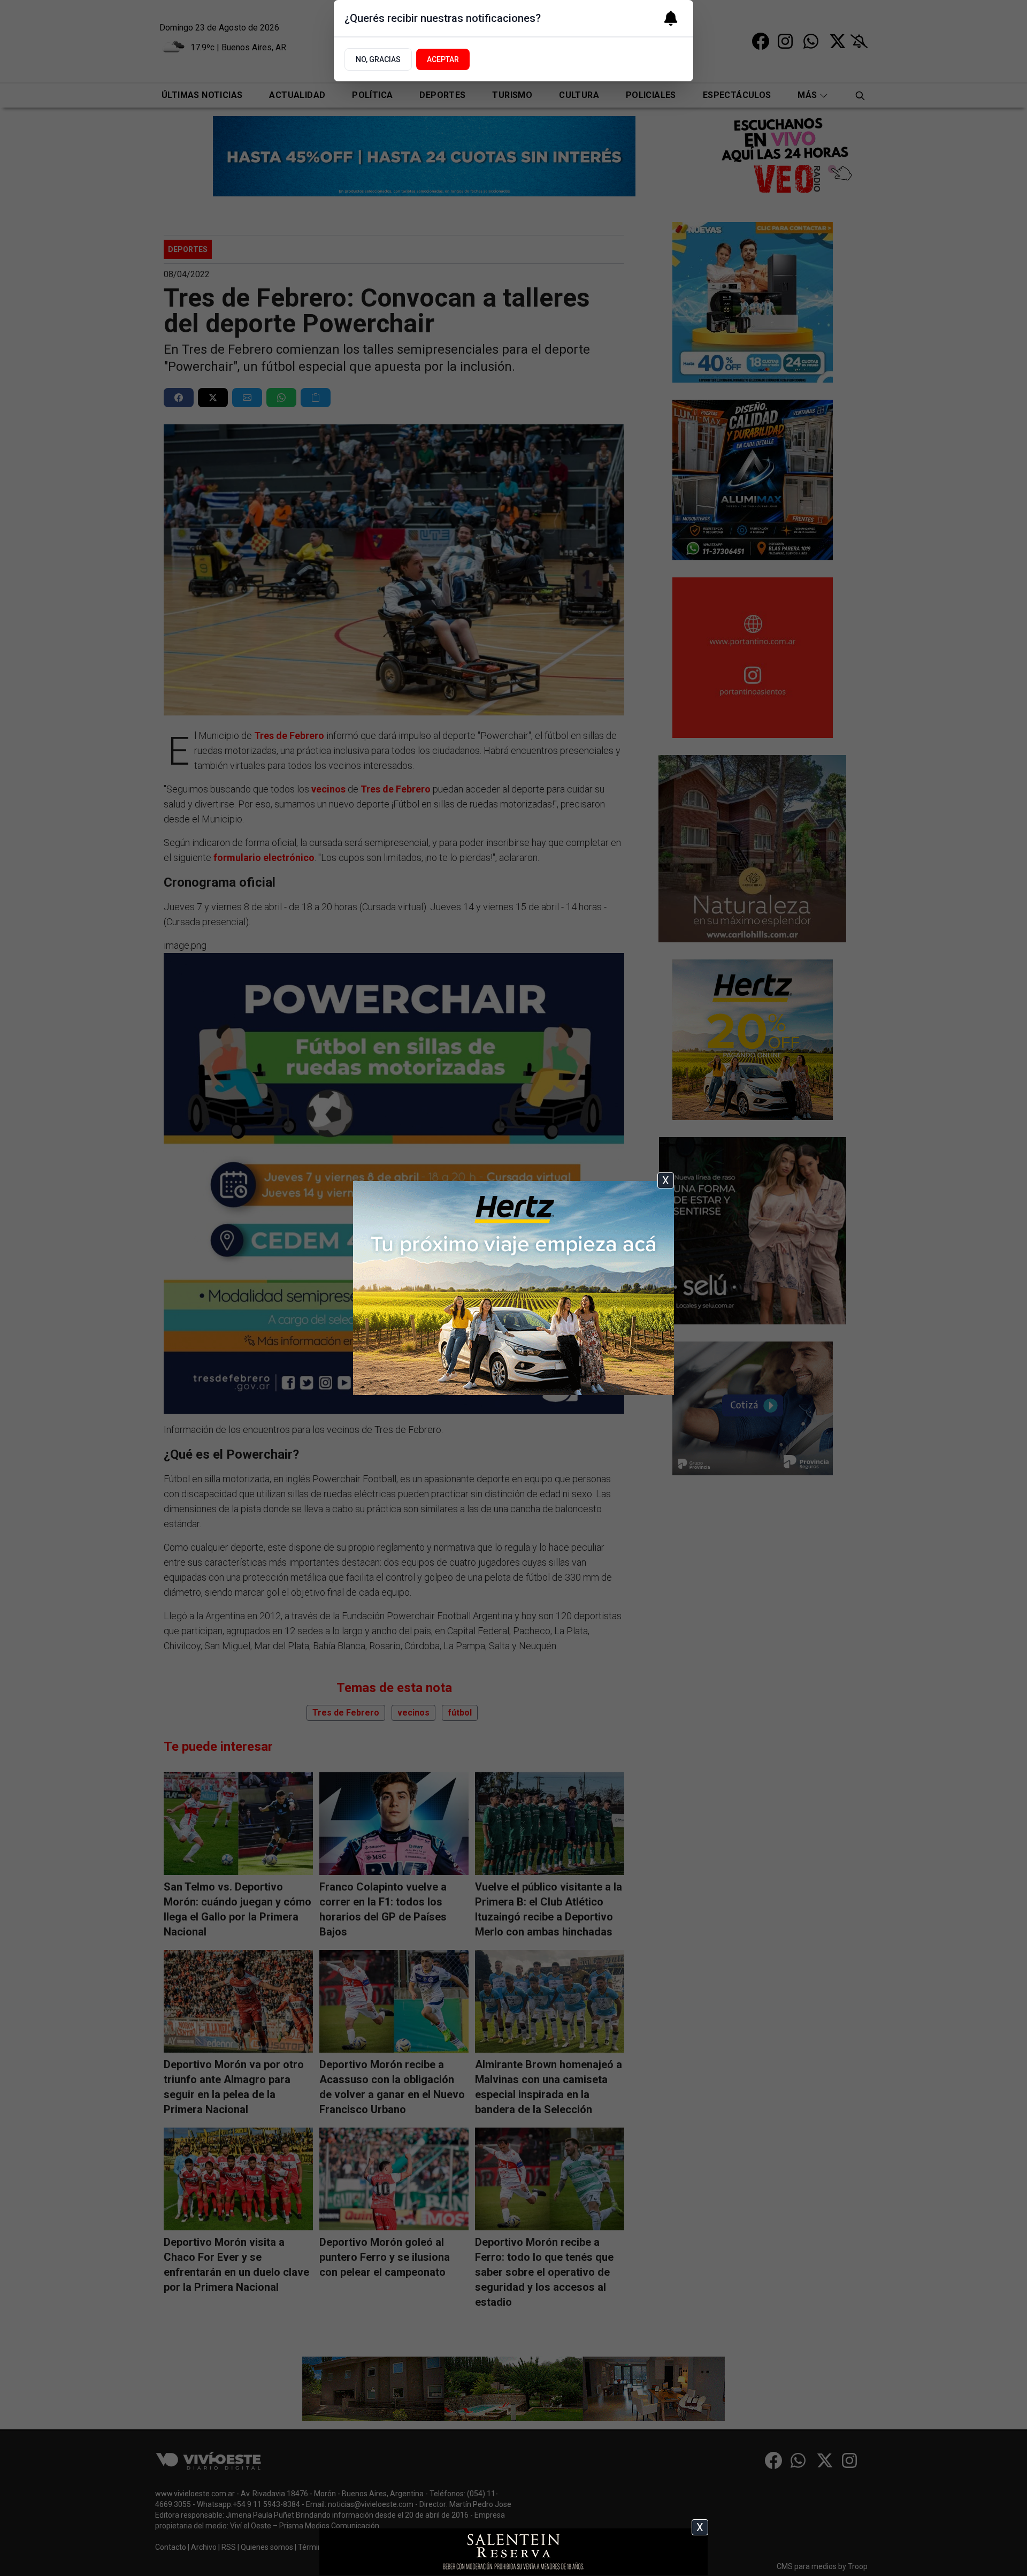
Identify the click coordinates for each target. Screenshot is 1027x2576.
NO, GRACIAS (378, 59)
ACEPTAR (443, 59)
